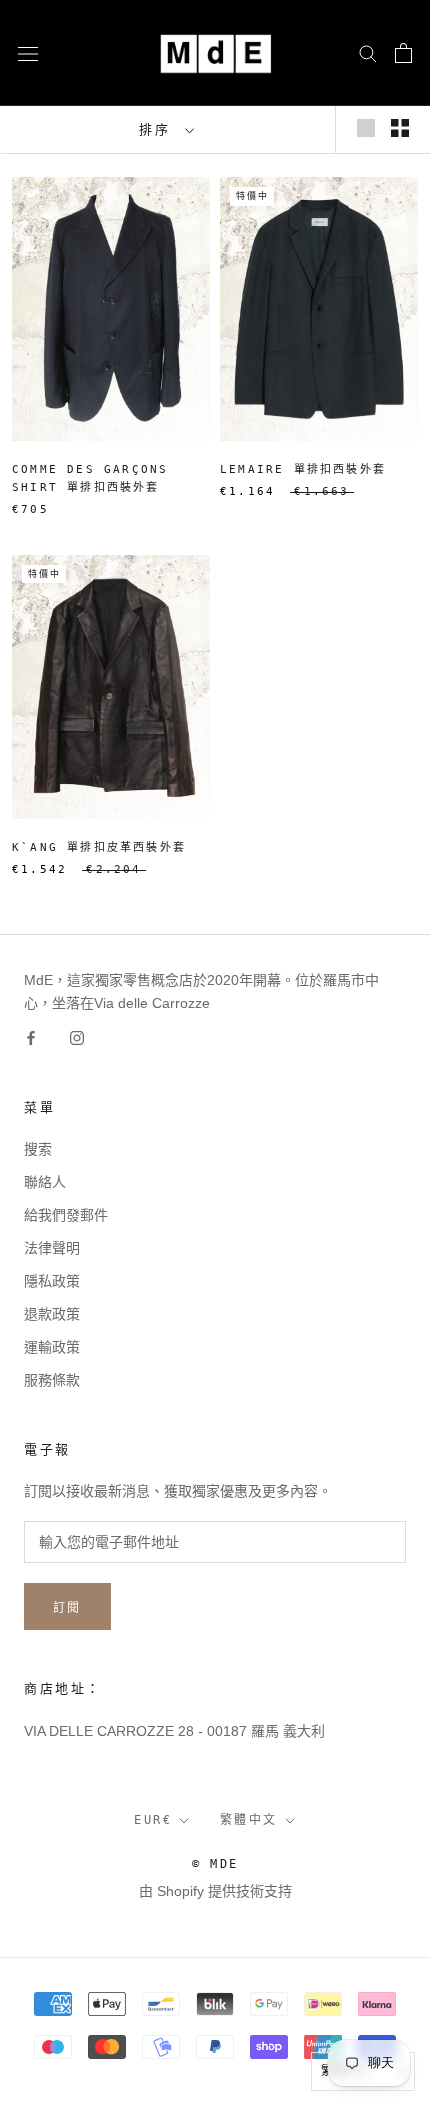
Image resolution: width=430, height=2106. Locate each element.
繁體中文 (249, 1820)
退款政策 (52, 1314)
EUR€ (153, 1820)
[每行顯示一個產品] (366, 128)
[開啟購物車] (403, 53)
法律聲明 (52, 1248)
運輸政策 (52, 1347)
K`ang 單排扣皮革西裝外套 (99, 847)
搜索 (38, 1149)
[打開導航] (28, 52)
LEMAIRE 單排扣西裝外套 (303, 469)
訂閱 (67, 1608)
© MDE (215, 1864)
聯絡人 (45, 1182)
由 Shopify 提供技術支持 (215, 1891)
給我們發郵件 (66, 1215)
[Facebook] (31, 1037)
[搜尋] (368, 52)
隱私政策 (52, 1281)
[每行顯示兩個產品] (400, 128)
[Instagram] (77, 1037)
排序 (160, 129)
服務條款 (52, 1380)
